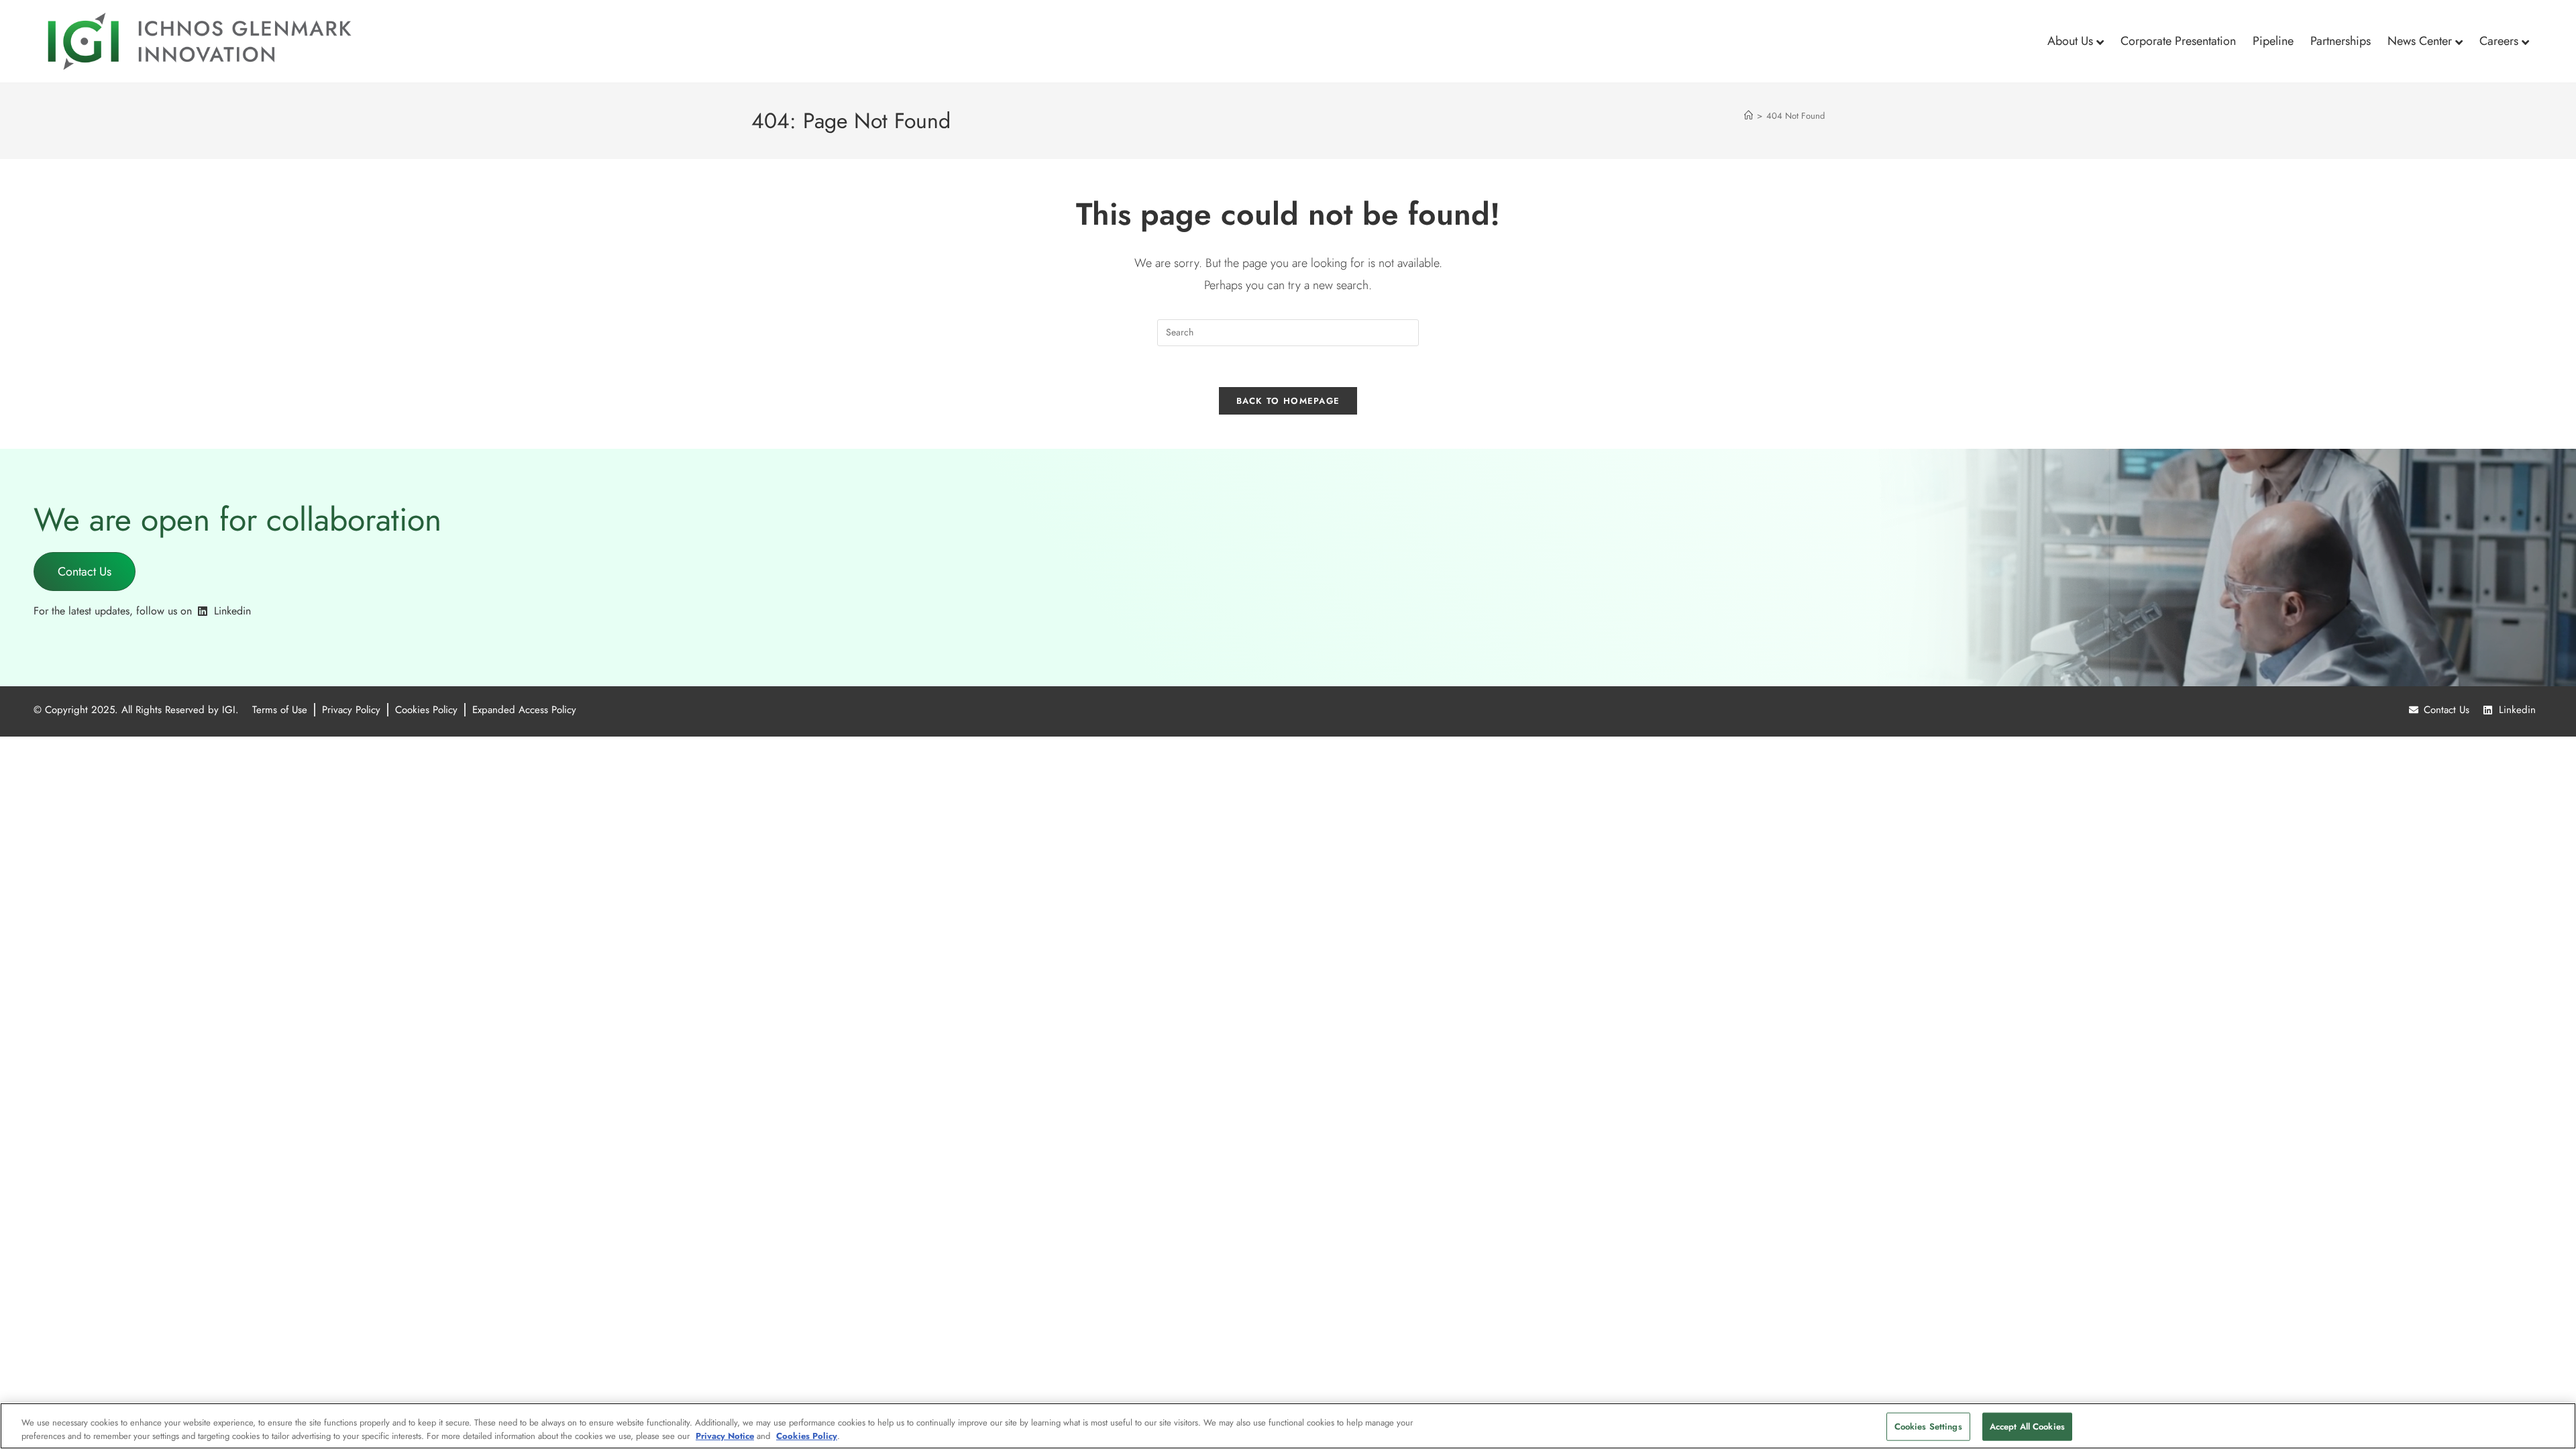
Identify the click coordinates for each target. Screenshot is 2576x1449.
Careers (2499, 41)
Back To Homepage (1288, 401)
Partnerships (2341, 41)
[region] (1288, 1426)
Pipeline (2273, 41)
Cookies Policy (807, 1435)
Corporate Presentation (2178, 41)
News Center (2420, 41)
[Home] (1749, 116)
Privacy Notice (725, 1435)
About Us (2070, 41)
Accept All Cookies (2027, 1427)
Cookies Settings (1928, 1427)
